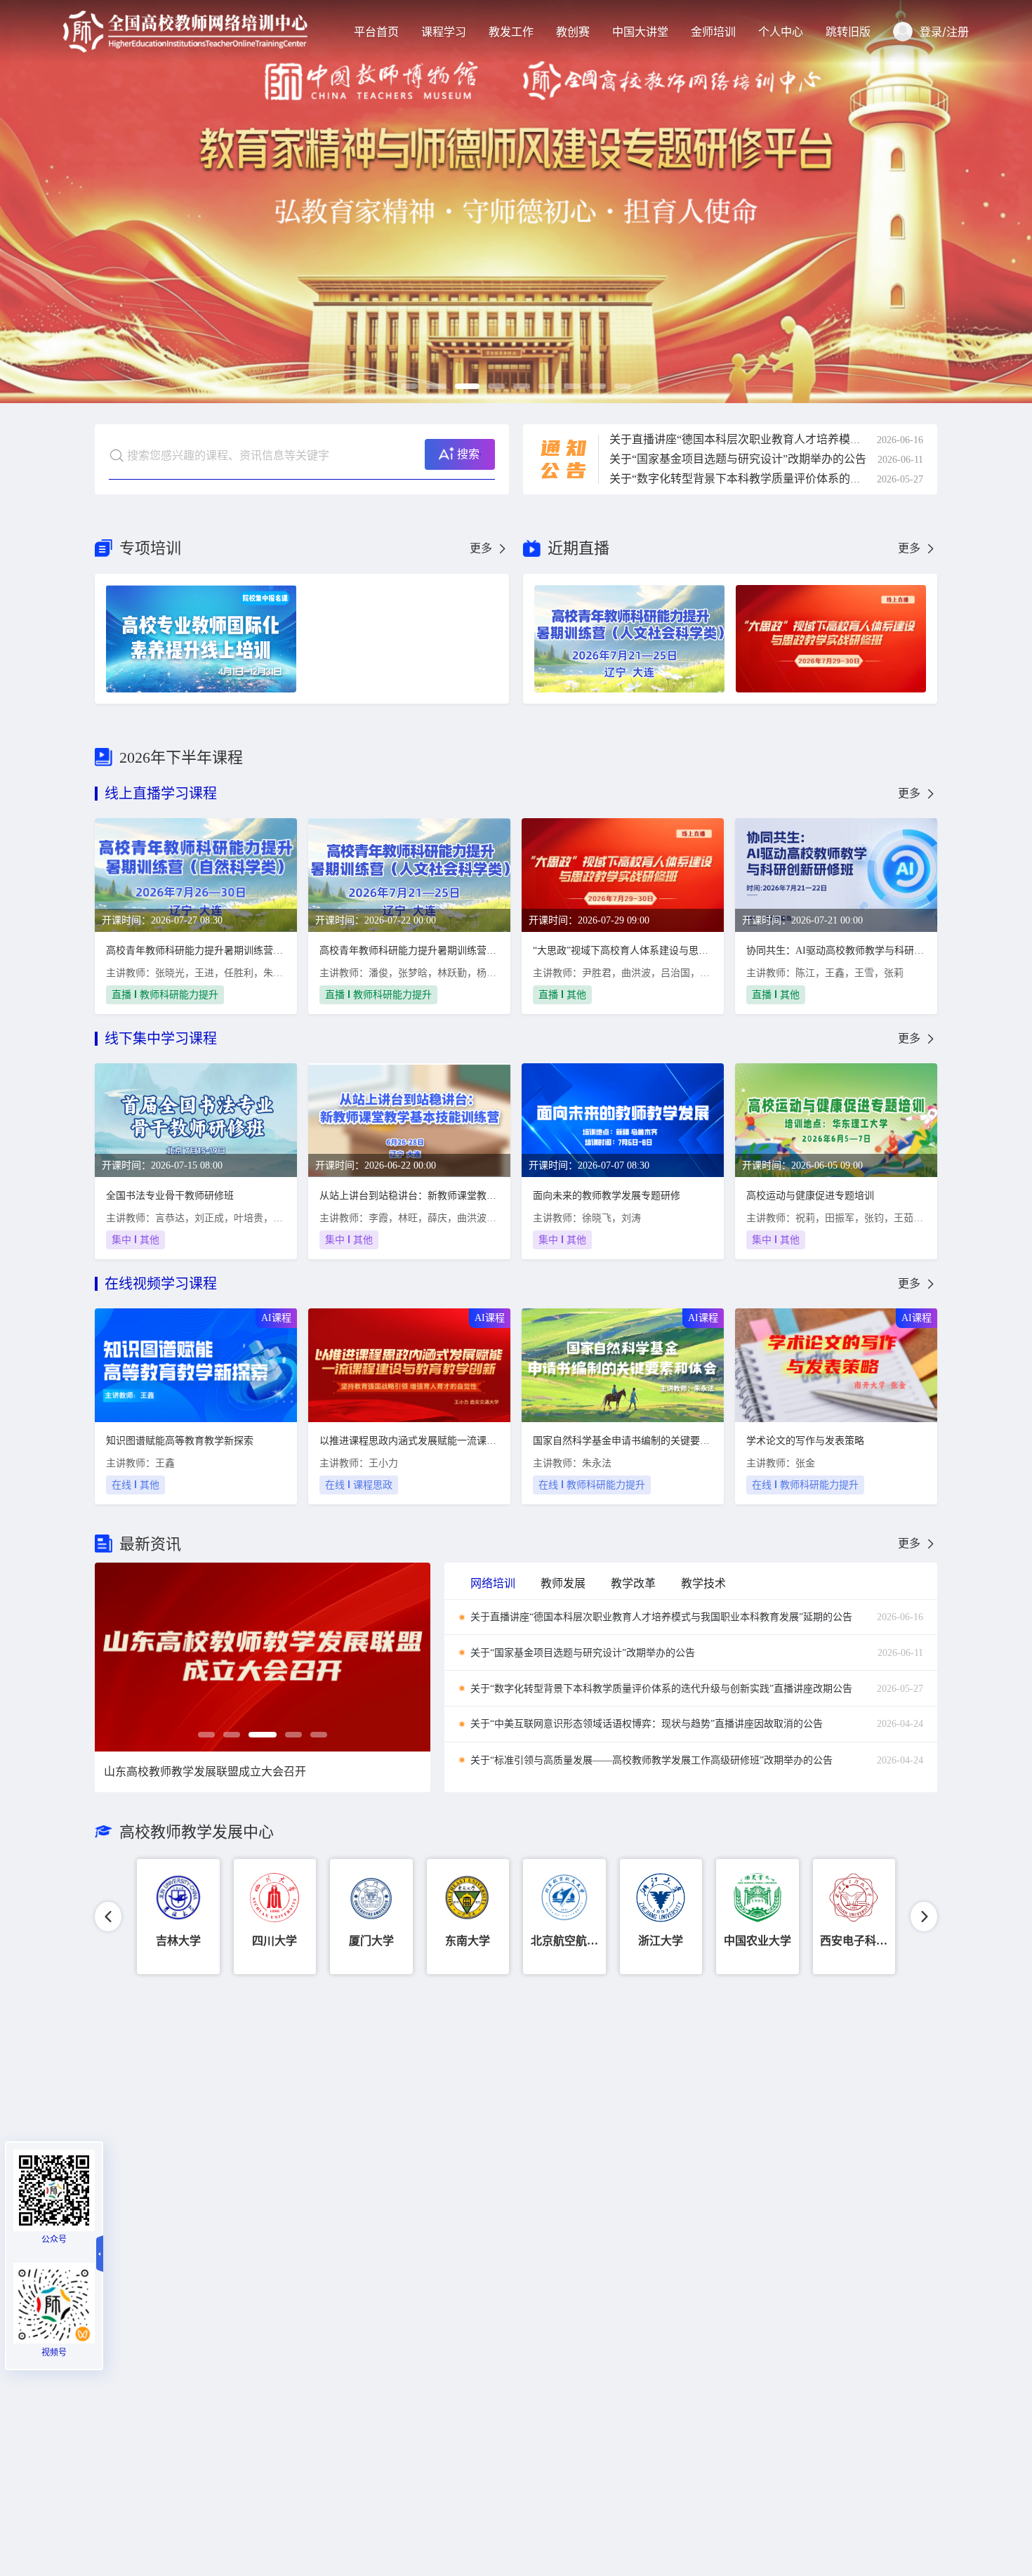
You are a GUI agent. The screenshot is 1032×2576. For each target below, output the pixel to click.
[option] (516, 202)
